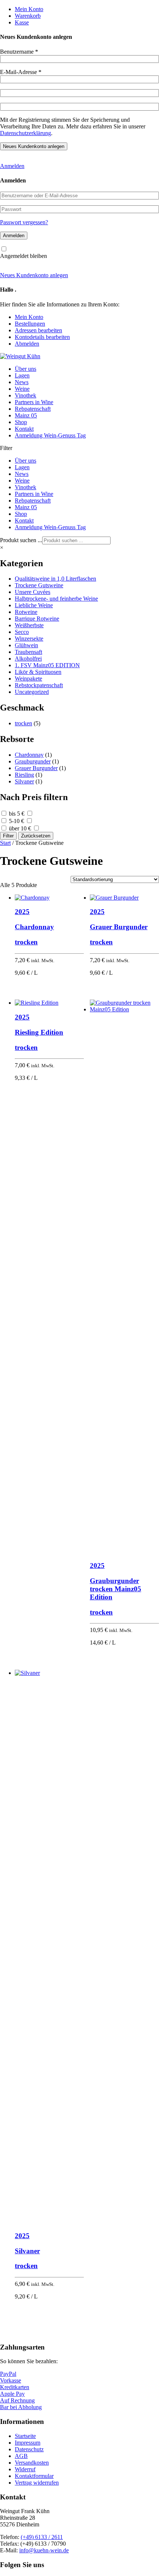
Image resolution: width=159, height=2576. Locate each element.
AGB (21, 2456)
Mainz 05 (26, 415)
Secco (22, 632)
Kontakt (24, 429)
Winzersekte (29, 639)
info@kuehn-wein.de (44, 2550)
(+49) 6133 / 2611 (42, 2537)
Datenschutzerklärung (26, 133)
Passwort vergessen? (24, 222)
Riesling (24, 775)
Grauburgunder (33, 761)
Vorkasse (11, 2380)
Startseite (25, 2436)
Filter (8, 836)
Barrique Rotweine (37, 619)
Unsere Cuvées (33, 592)
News (22, 382)
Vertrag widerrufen (37, 2483)
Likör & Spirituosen (38, 672)
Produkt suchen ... (21, 540)
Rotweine (26, 612)
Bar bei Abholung (21, 2407)
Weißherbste (29, 625)
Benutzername (19, 52)
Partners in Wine (34, 402)
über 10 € (20, 828)
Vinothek (26, 395)
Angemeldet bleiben (23, 256)
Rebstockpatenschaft (39, 685)
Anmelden (12, 166)
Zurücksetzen (36, 836)
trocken (23, 723)
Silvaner (24, 781)
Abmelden (27, 344)
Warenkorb (28, 16)
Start (5, 843)
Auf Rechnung (17, 2400)
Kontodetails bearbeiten (42, 337)
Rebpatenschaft (33, 409)
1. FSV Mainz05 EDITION (47, 665)
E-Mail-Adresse (21, 72)
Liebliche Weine (34, 605)
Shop (21, 422)
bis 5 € (17, 814)
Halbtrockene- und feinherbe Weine (56, 599)
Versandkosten (32, 2463)
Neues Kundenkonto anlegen (34, 275)
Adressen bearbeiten (38, 330)
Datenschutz (29, 2449)
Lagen (22, 375)
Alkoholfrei (28, 659)
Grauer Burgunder (36, 768)
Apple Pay (12, 2394)
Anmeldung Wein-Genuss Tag (50, 435)
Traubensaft (28, 652)
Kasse (22, 22)
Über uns (26, 369)
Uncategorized (32, 692)
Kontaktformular (34, 2476)
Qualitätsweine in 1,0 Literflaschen (55, 579)
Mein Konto (29, 9)
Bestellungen (30, 324)
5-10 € (16, 821)
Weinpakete (28, 679)
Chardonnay (29, 755)
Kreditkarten (15, 2387)
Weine (22, 389)
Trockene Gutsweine (39, 585)
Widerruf (25, 2469)
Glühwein (26, 645)
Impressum (28, 2443)
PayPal (8, 2374)
